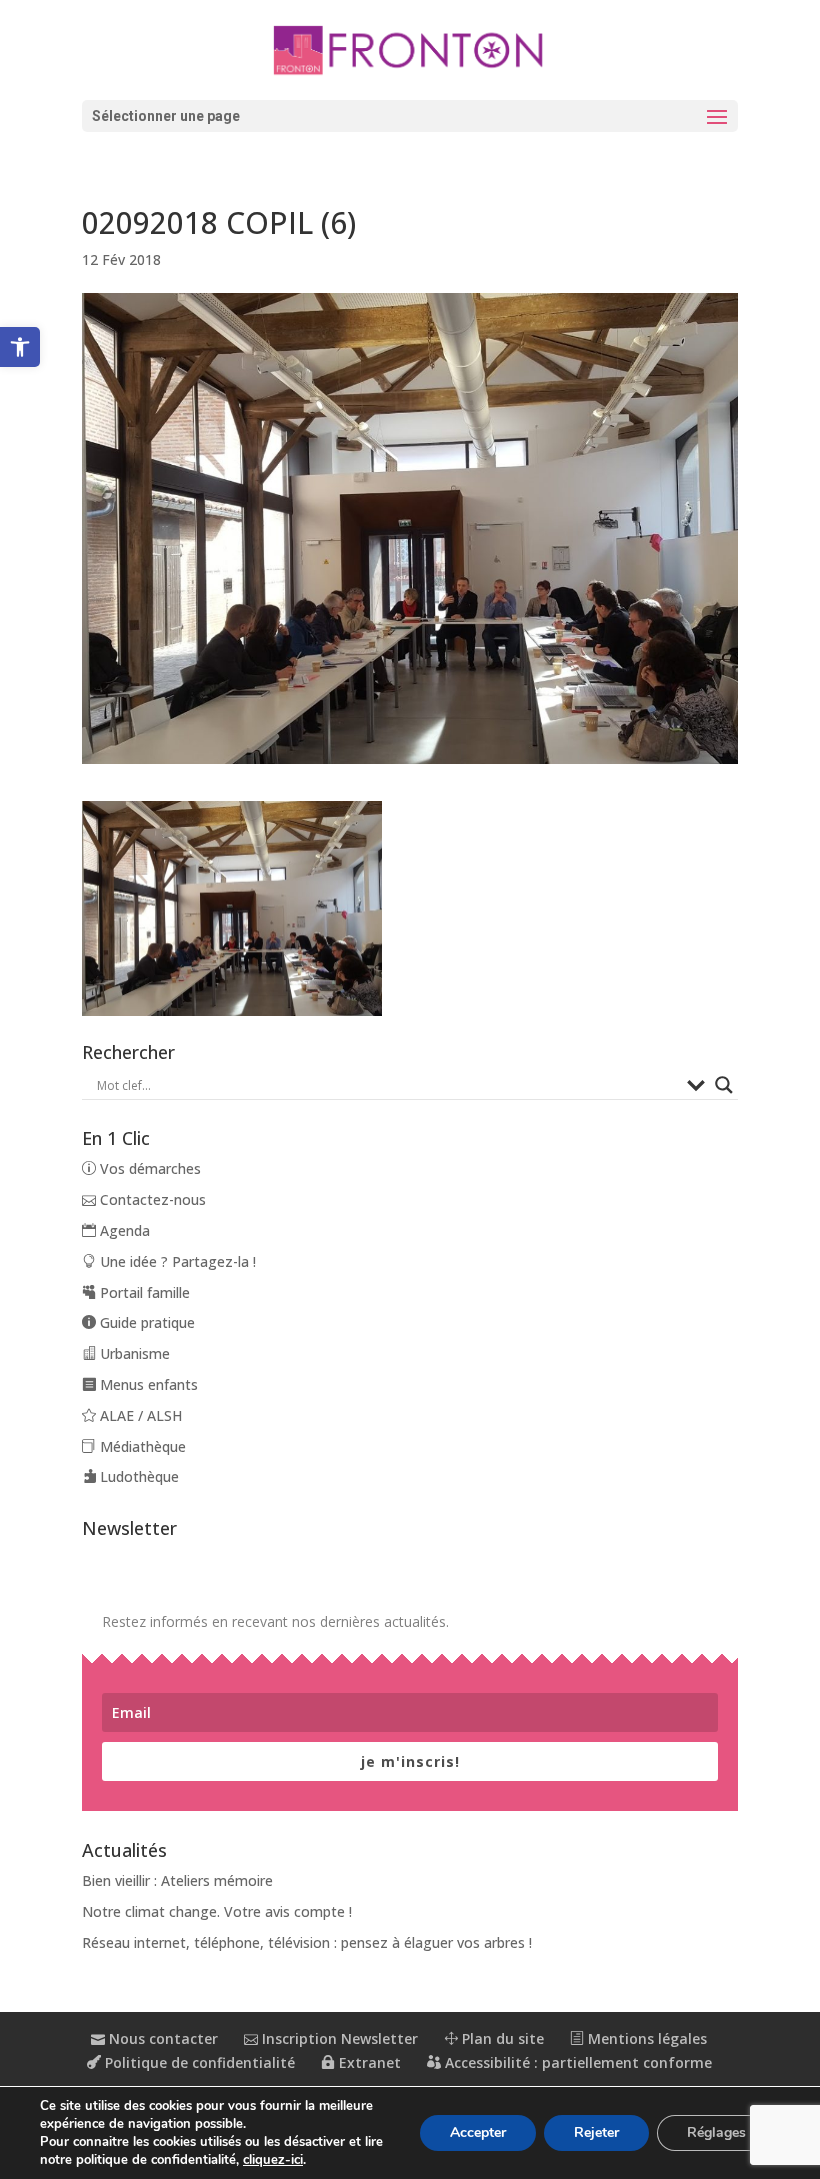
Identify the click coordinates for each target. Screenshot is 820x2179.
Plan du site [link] (501, 2038)
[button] (410, 116)
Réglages (716, 2132)
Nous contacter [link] (161, 2038)
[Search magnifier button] (724, 1085)
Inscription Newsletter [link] (338, 2038)
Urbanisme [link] (133, 1353)
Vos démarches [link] (148, 1168)
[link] (20, 347)
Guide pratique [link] (145, 1322)
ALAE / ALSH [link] (139, 1415)
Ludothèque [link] (137, 1476)
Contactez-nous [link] (151, 1199)
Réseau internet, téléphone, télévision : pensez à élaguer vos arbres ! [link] (307, 1942)
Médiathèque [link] (141, 1446)
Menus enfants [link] (147, 1384)
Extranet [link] (368, 2062)
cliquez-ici (273, 2160)
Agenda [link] (123, 1230)
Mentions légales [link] (645, 2038)
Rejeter (596, 2132)
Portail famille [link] (143, 1292)
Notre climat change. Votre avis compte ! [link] (217, 1911)
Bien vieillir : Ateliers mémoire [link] (177, 1880)
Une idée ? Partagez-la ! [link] (176, 1261)
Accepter (478, 2132)
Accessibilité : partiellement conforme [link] (576, 2062)
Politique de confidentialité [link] (198, 2062)
